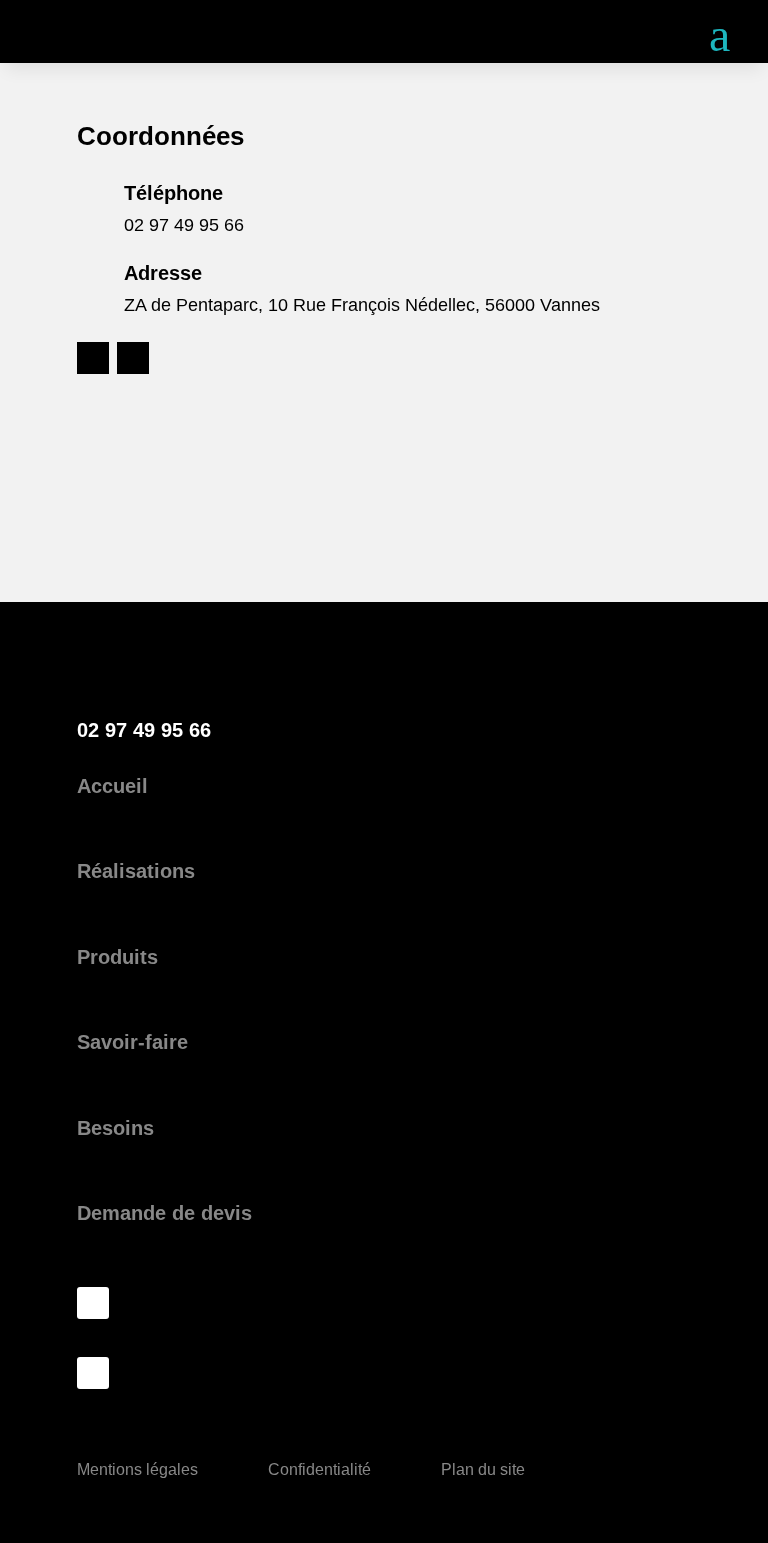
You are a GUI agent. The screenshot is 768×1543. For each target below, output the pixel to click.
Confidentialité (319, 1469)
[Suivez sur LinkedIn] (133, 358)
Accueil (112, 786)
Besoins (115, 1128)
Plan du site (483, 1469)
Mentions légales (137, 1469)
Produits (117, 957)
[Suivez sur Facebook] (93, 358)
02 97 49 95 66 (184, 225)
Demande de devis (164, 1213)
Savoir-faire (132, 1042)
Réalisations (136, 871)
